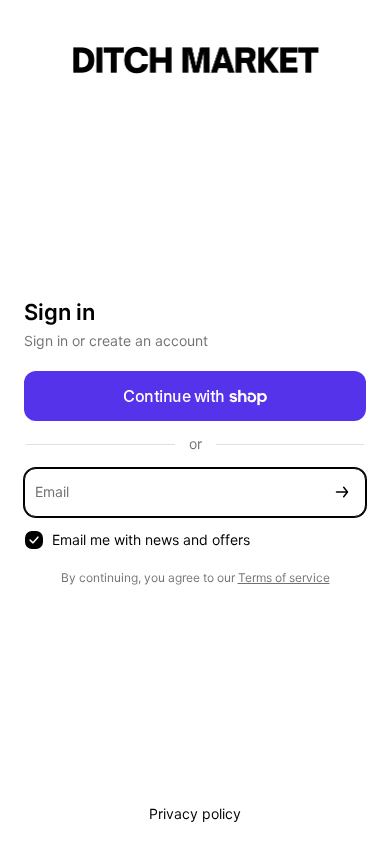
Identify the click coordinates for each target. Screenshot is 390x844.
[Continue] (342, 492)
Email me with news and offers (151, 539)
